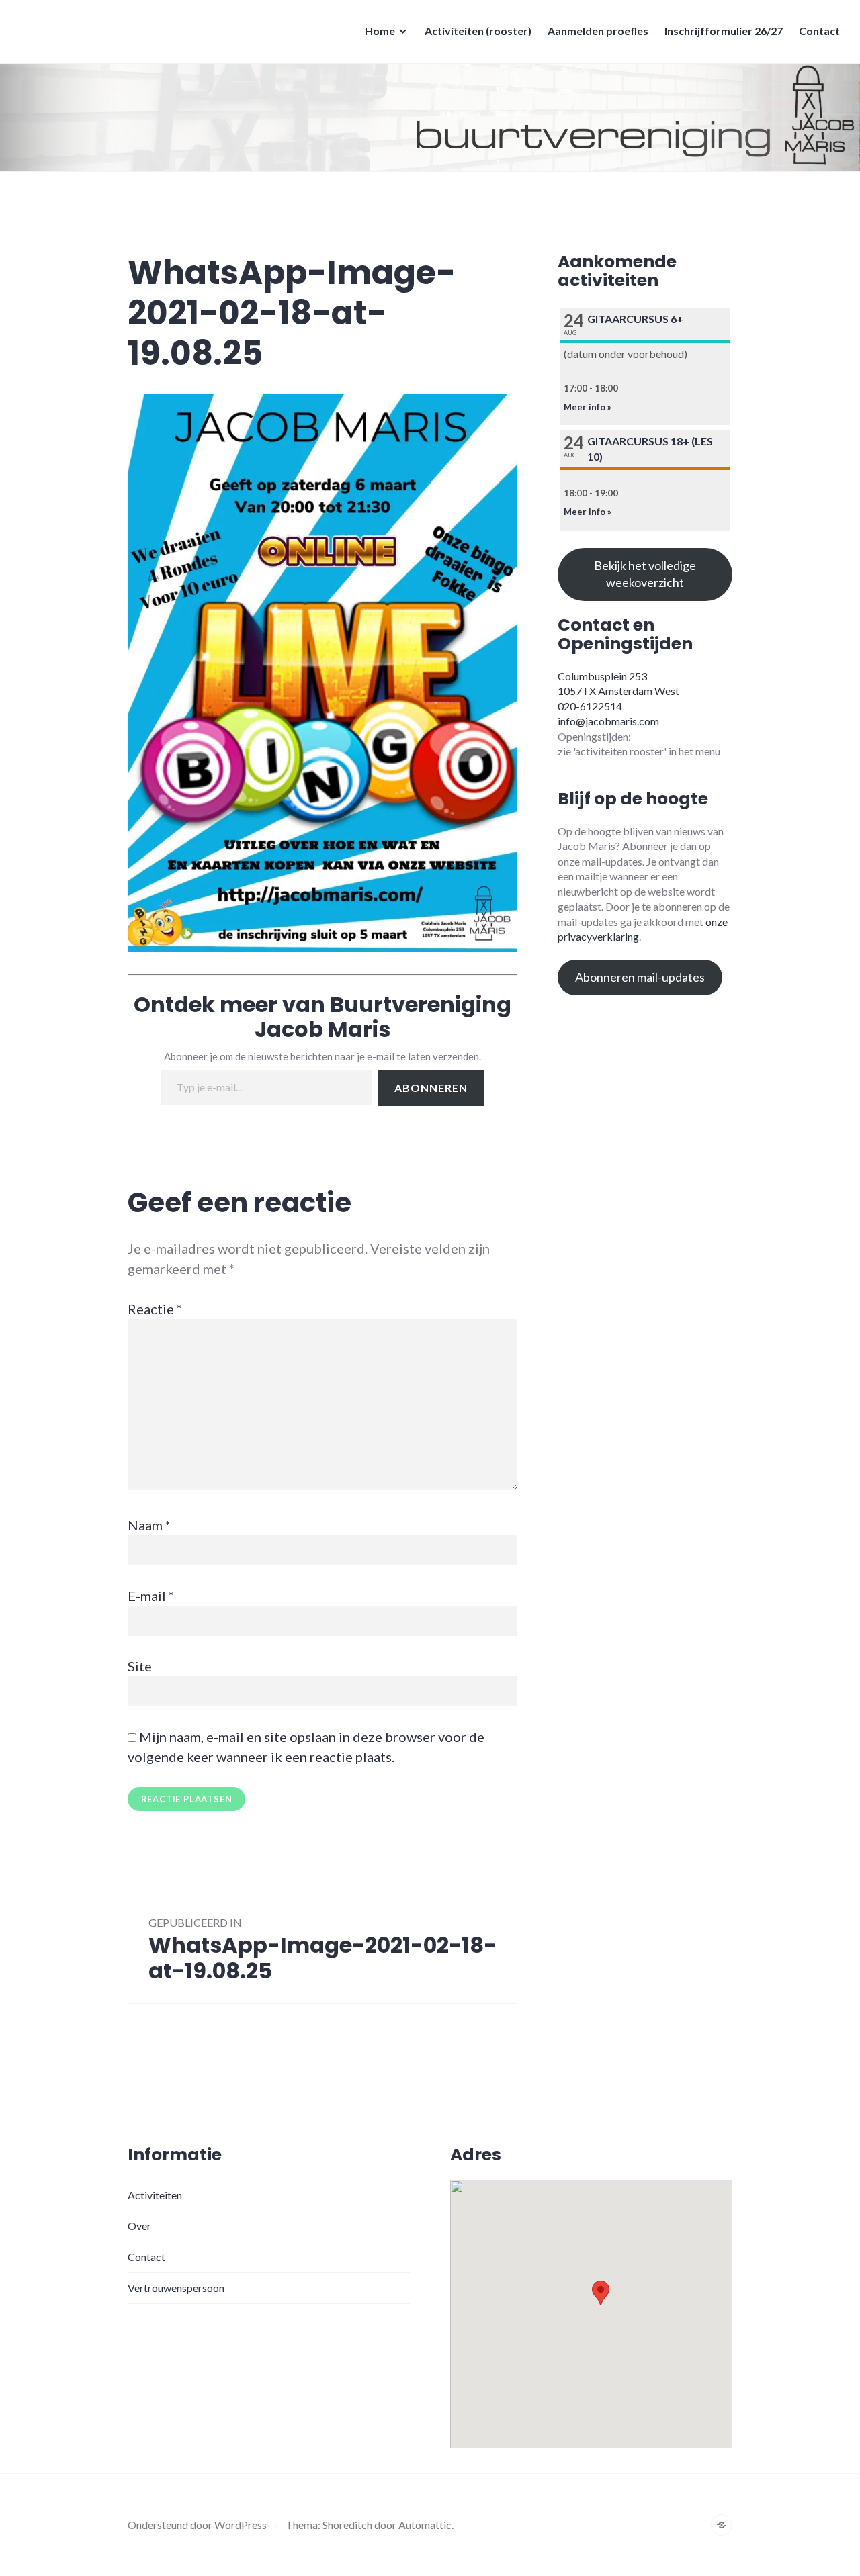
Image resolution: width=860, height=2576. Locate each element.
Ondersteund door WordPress (197, 2525)
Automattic (425, 2525)
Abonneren (431, 1088)
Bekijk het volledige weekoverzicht (645, 574)
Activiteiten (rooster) (478, 31)
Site (140, 1666)
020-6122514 (590, 706)
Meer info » (588, 407)
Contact (819, 31)
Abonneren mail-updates (640, 977)
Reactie (155, 1309)
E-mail (151, 1596)
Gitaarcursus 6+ (635, 319)
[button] (601, 2293)
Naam (149, 1525)
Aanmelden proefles (598, 31)
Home (380, 31)
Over (139, 2226)
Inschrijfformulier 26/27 (724, 31)
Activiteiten (155, 2195)
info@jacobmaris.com (608, 721)
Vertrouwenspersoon (176, 2288)
